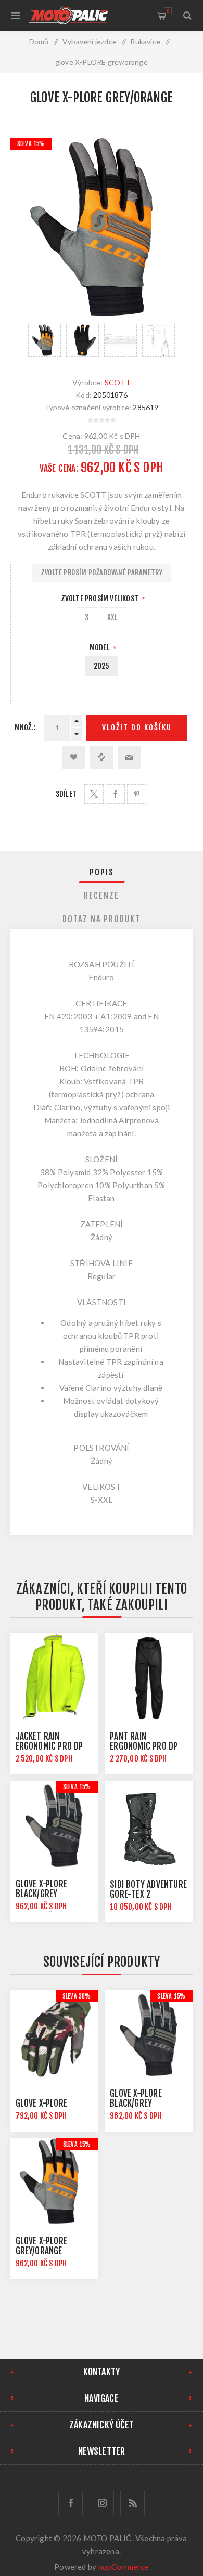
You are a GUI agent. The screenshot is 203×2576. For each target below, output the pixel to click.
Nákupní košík (168, 11)
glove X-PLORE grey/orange (42, 2246)
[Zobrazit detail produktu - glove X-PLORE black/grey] (54, 1824)
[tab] (102, 872)
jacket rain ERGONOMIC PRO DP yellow (49, 1746)
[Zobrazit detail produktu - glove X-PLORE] (54, 2034)
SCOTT (118, 382)
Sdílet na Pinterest (137, 794)
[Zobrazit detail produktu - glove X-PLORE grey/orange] (54, 2182)
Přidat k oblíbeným (74, 757)
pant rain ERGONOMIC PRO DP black (144, 1746)
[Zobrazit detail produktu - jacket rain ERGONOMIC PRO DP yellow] (54, 1677)
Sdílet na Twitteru (94, 794)
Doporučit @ (129, 757)
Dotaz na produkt (102, 919)
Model (100, 647)
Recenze (102, 896)
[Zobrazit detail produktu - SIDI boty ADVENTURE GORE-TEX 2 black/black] (148, 1824)
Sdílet (66, 794)
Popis (102, 872)
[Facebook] (71, 2503)
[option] (45, 340)
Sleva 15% (31, 144)
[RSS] (132, 2503)
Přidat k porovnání (102, 757)
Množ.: (25, 727)
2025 (102, 666)
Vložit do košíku (137, 727)
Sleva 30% (77, 1996)
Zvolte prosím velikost (101, 599)
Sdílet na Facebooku (115, 794)
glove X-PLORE (42, 2103)
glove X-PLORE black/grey (42, 1889)
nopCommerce (124, 2567)
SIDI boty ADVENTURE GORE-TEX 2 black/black (148, 1894)
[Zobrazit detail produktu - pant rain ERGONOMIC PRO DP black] (148, 1677)
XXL (113, 617)
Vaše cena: (59, 469)
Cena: (72, 436)
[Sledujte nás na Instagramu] (102, 2503)
